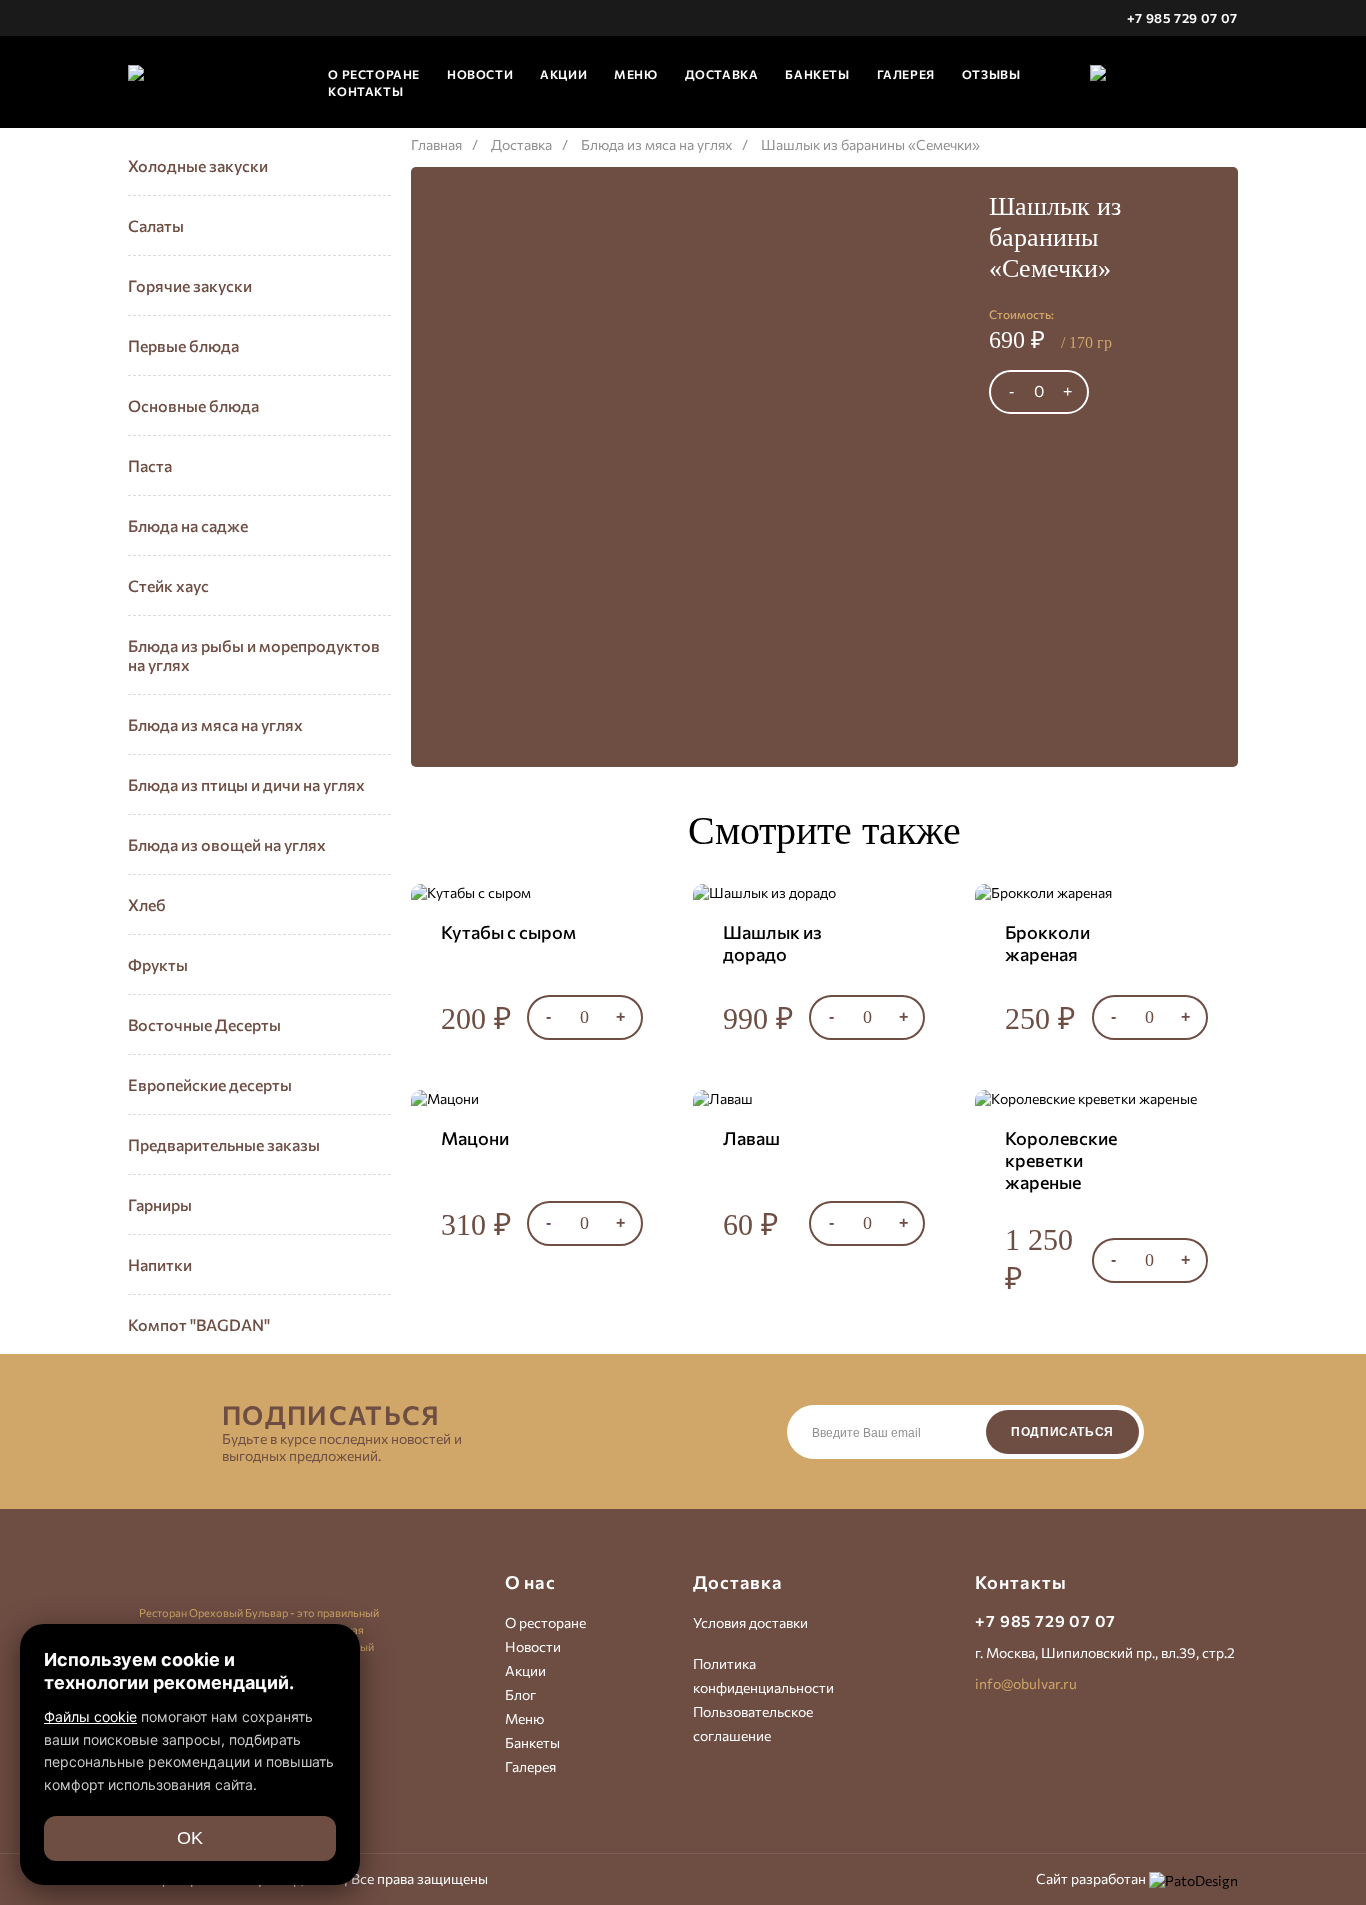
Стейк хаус (168, 585)
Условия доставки (750, 1622)
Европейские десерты (210, 1084)
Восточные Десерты (204, 1024)
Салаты (156, 225)
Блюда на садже (188, 525)
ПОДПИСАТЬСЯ (1062, 1432)
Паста (150, 465)
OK (190, 1838)
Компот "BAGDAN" (199, 1324)
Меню (635, 74)
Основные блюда (193, 405)
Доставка (722, 74)
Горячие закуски (190, 285)
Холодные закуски (198, 165)
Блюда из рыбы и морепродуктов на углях (254, 655)
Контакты (365, 91)
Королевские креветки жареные (1061, 1160)
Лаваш (751, 1138)
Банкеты (817, 74)
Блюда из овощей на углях (227, 844)
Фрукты (158, 964)
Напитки (160, 1264)
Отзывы (991, 74)
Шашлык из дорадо (772, 943)
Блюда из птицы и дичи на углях (246, 784)
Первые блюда (183, 345)
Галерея (906, 74)
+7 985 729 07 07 (1182, 18)
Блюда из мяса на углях (215, 724)
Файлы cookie (90, 1716)
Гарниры (160, 1204)
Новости (480, 74)
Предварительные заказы (224, 1144)
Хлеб (147, 904)
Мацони (475, 1138)
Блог (520, 1694)
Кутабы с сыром (508, 932)
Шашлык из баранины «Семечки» (870, 144)
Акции (563, 74)
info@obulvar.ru (1026, 1683)
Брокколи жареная (1047, 943)
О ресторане (545, 1622)
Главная (436, 144)
